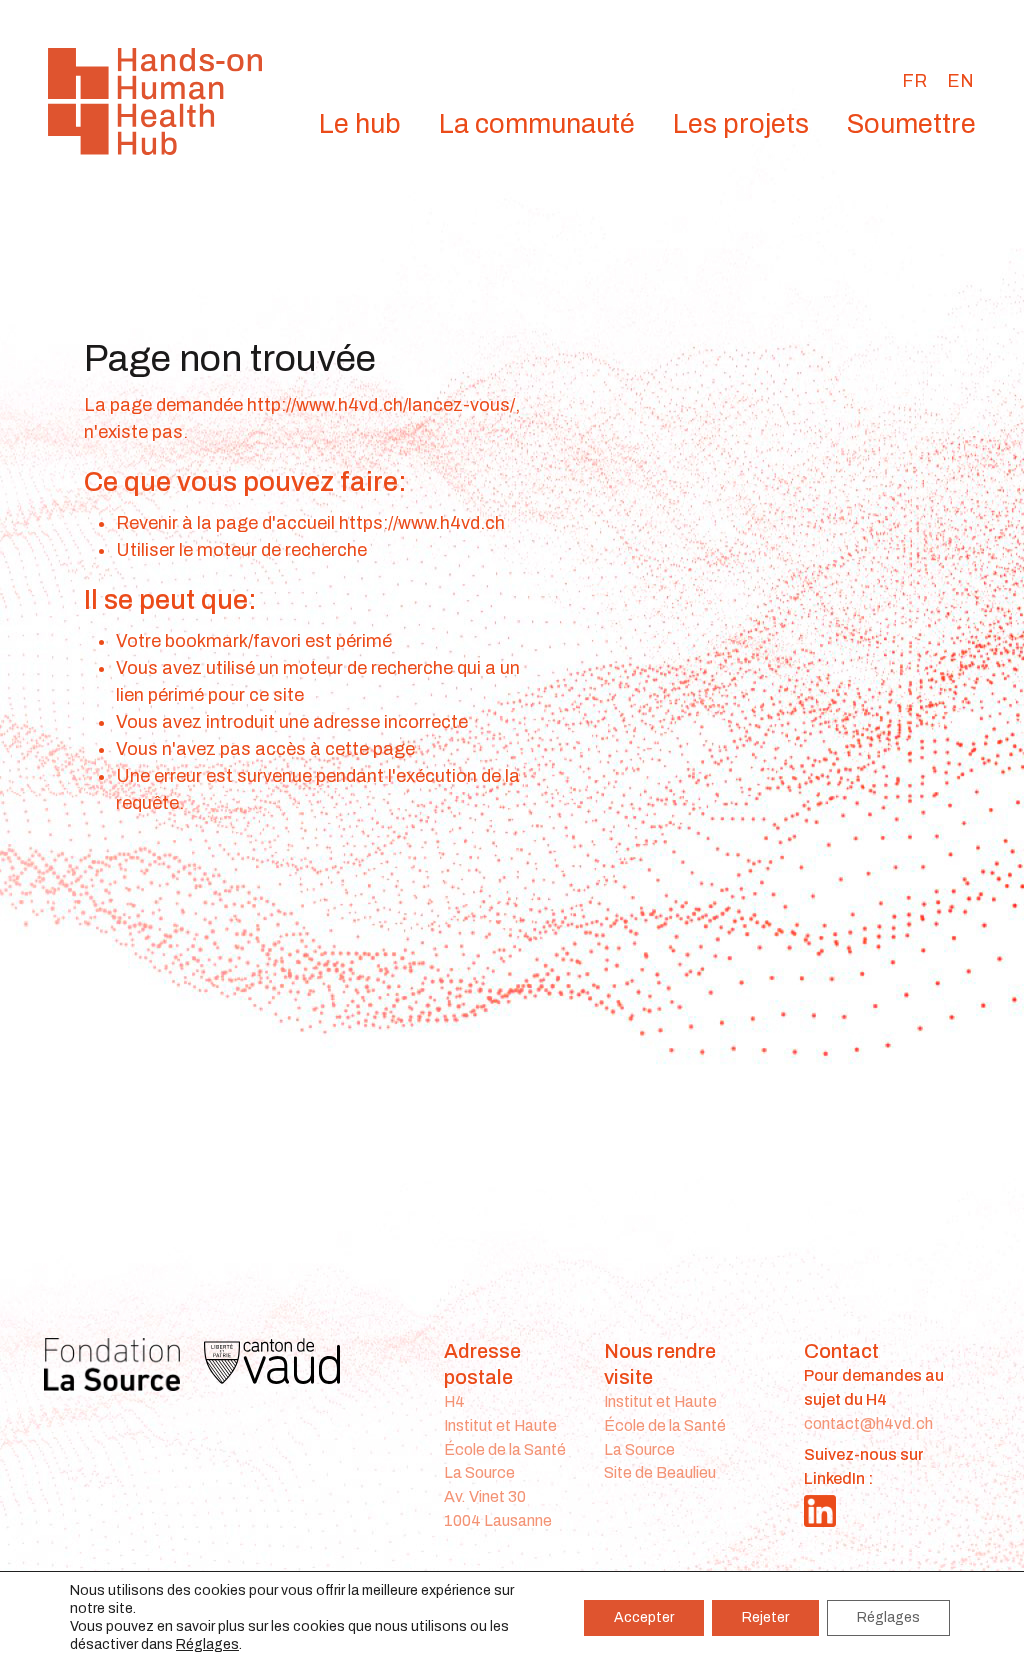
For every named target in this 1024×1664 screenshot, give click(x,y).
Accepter (644, 1617)
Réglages (207, 1644)
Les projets (741, 124)
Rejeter (765, 1617)
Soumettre (911, 124)
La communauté (537, 124)
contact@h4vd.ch (868, 1423)
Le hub (360, 124)
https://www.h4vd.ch (422, 523)
